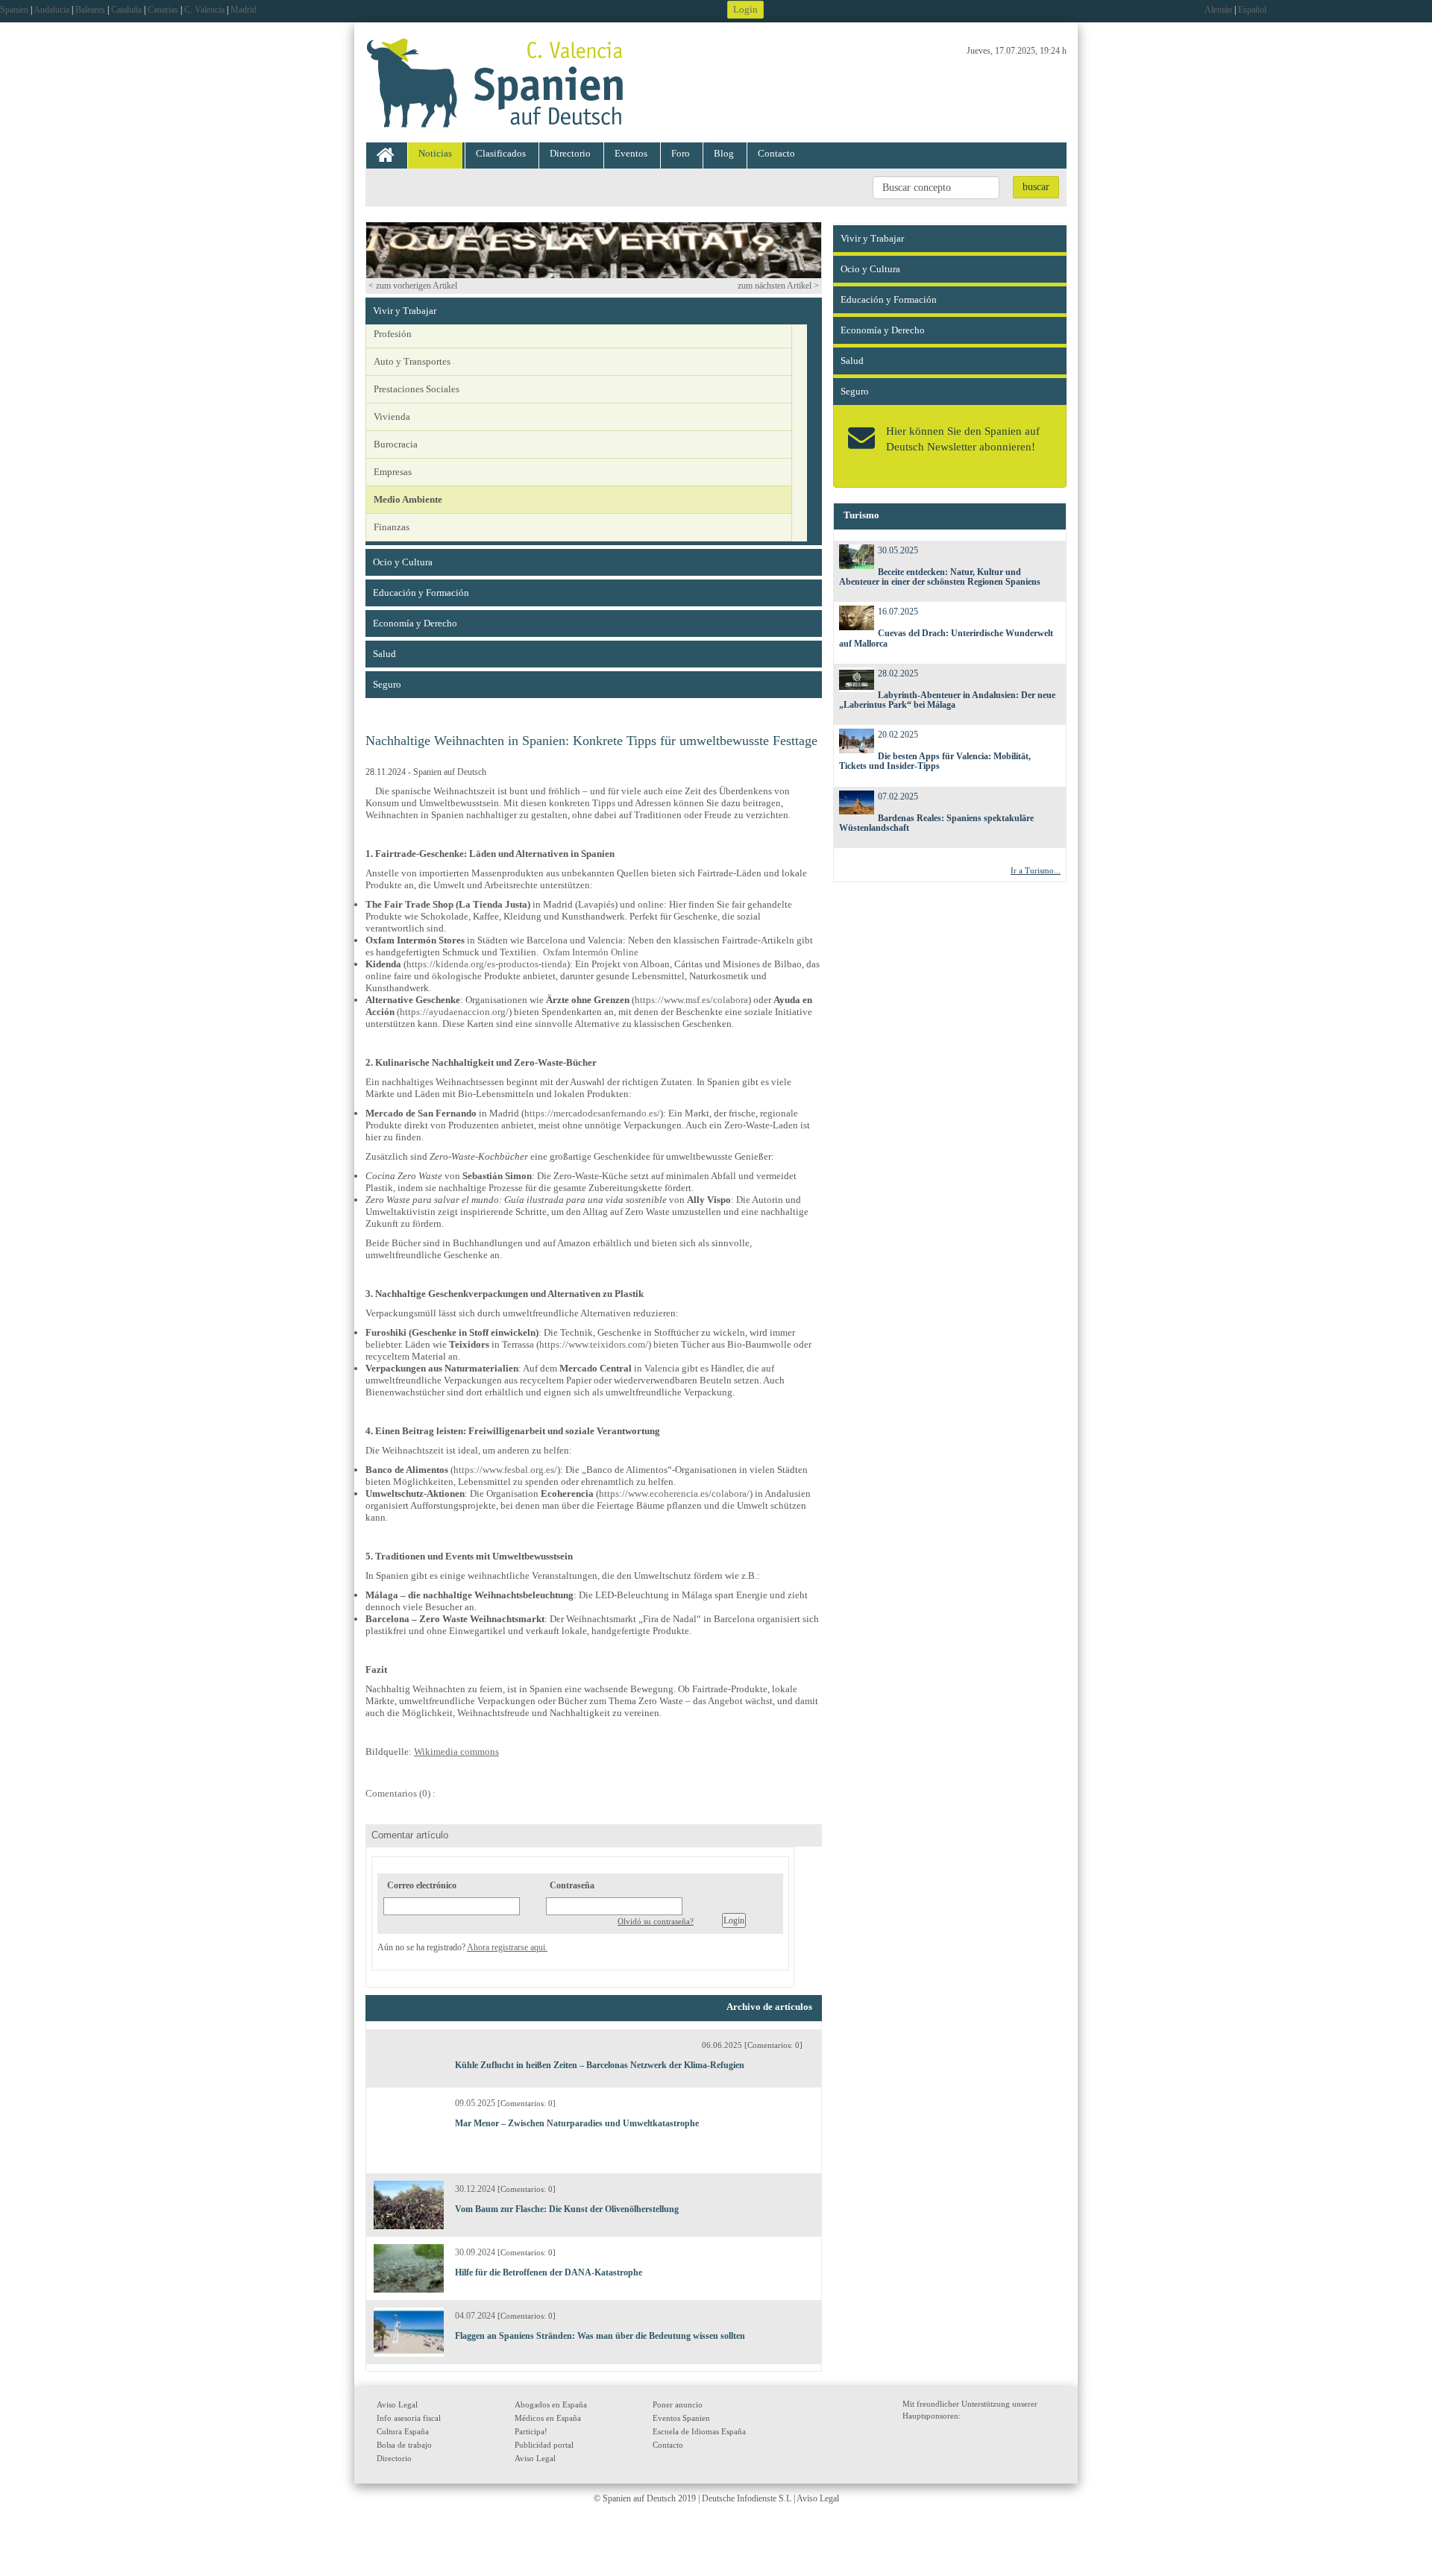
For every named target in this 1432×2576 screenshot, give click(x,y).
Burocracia (396, 444)
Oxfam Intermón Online (591, 952)
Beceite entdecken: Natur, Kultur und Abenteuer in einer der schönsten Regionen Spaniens (940, 577)
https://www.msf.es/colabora (691, 1000)
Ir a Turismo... (1036, 870)
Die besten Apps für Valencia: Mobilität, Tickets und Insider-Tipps (935, 761)
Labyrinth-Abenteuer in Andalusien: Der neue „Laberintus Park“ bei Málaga (948, 700)
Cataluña (126, 10)
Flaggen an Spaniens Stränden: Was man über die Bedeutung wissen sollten (600, 2336)
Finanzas (392, 527)
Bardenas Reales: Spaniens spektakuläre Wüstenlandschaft (937, 823)
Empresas (393, 472)
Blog (724, 153)
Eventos (631, 153)
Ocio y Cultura (403, 562)
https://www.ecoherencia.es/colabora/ (674, 1493)
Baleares (90, 10)
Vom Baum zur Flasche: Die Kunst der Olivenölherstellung (567, 2209)
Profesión (393, 334)
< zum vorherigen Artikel (413, 286)
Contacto (776, 153)
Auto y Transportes (412, 361)
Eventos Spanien (681, 2418)
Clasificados (501, 153)
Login (745, 9)
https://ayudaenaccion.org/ (454, 1012)
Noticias (435, 153)
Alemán (1218, 10)
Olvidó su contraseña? (656, 1921)
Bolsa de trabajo (404, 2445)
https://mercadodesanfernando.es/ (592, 1113)
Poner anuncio (678, 2404)
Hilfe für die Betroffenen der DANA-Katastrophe (549, 2272)
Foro (681, 153)
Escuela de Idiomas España (699, 2431)
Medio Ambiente (408, 499)
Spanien (14, 10)
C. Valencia (204, 10)
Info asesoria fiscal (409, 2418)
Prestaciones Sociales (417, 389)
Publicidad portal (544, 2445)
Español (1252, 10)
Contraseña (572, 1885)
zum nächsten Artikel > (778, 286)
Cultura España (403, 2431)
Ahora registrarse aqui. (507, 1947)
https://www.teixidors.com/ (594, 1344)
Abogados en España (551, 2404)
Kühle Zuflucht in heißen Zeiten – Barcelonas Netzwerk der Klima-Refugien (600, 2065)
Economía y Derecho (415, 623)
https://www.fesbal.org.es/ (505, 1470)
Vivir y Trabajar (405, 311)
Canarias (163, 10)
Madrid (244, 10)
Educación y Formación (421, 593)
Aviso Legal (397, 2404)
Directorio (570, 153)
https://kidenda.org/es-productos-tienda (487, 964)
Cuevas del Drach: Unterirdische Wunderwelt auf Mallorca (946, 638)
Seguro (387, 684)
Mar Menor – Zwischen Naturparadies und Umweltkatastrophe (577, 2123)
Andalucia (51, 10)
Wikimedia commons (456, 1752)
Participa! (531, 2431)
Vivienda (392, 417)
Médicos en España (548, 2418)
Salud (384, 654)
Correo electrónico (422, 1885)
